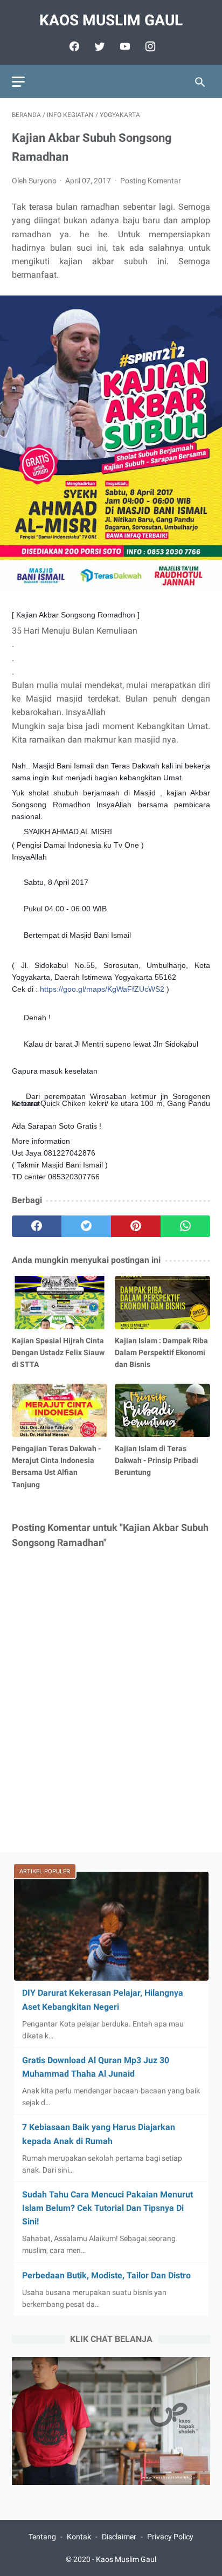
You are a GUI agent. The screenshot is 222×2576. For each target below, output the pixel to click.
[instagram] (149, 46)
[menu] (18, 82)
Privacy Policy (170, 2537)
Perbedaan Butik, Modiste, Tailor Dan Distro (106, 2275)
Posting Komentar (151, 181)
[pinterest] (136, 1226)
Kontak (79, 2537)
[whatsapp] (185, 1226)
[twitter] (98, 46)
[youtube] (124, 46)
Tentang (42, 2537)
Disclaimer (119, 2537)
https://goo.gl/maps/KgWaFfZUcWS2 (102, 989)
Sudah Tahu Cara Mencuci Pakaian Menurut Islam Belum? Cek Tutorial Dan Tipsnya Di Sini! (107, 2208)
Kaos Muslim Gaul (111, 20)
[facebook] (73, 46)
